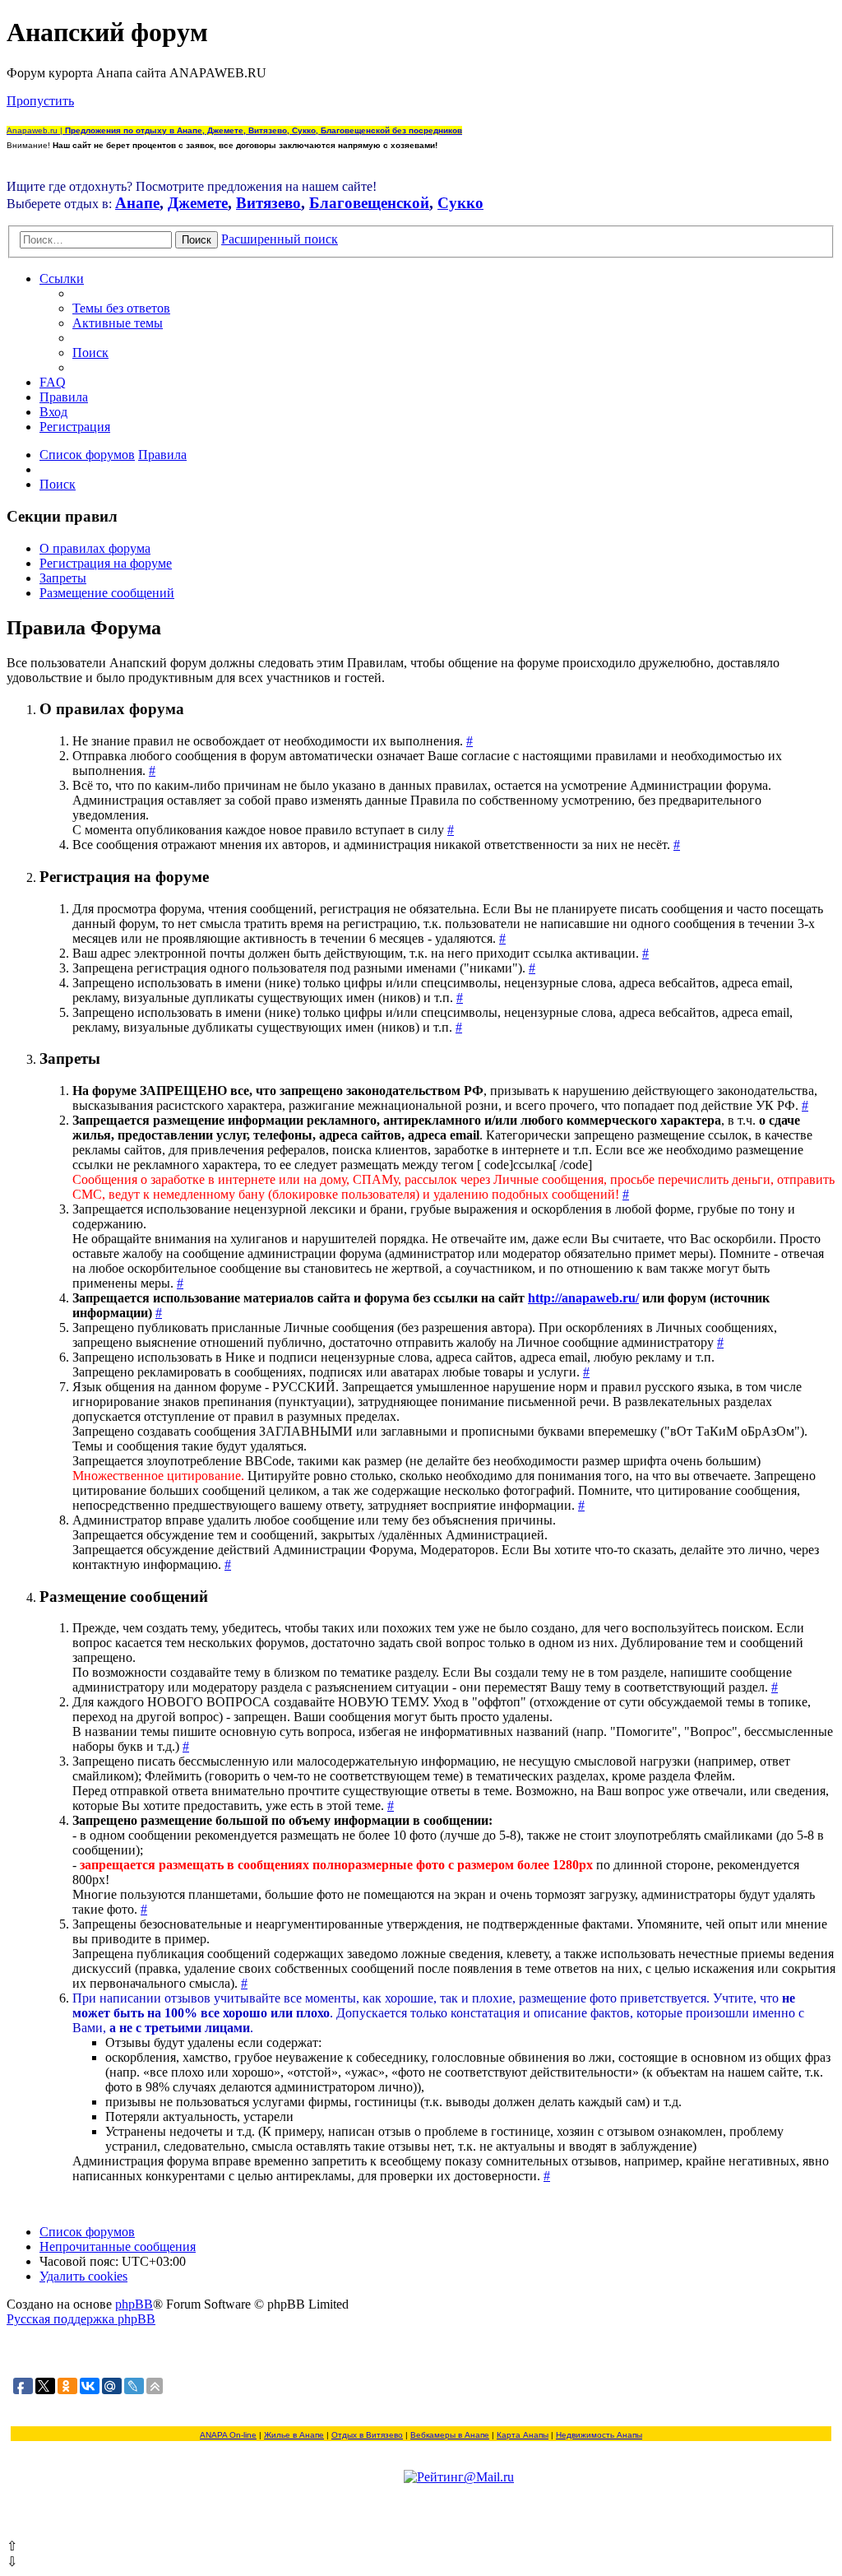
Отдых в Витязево (367, 2435)
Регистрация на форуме (106, 563)
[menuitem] (121, 308)
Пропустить (40, 101)
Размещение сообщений (107, 593)
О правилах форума (95, 548)
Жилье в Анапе (294, 2435)
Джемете (198, 203)
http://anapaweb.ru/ (583, 1298)
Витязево (268, 203)
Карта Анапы (523, 2435)
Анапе (137, 203)
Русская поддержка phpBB (81, 2319)
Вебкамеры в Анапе (450, 2435)
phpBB (134, 2304)
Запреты (63, 578)
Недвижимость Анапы (599, 2435)
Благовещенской (369, 203)
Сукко (460, 203)
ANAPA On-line (228, 2435)
